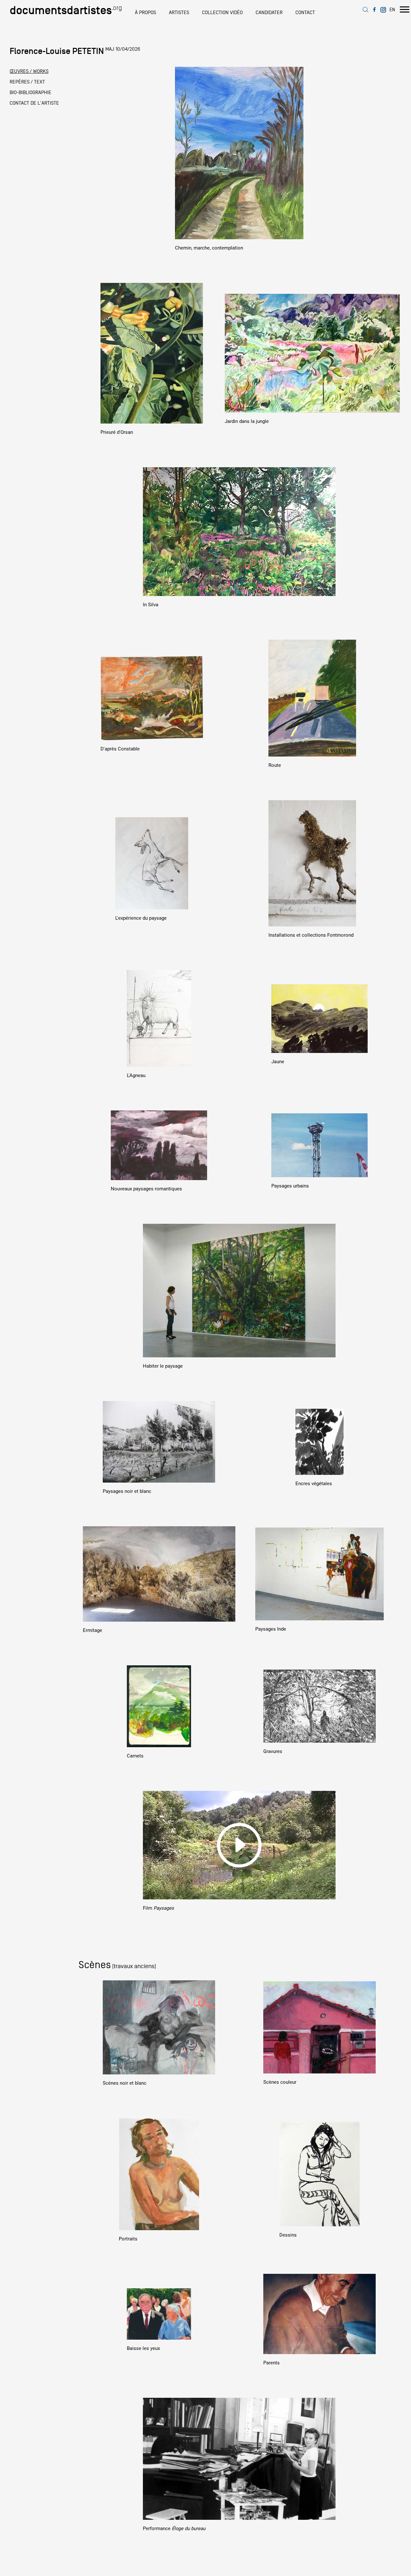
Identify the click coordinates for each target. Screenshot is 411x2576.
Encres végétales (314, 1484)
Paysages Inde (271, 1629)
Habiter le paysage (163, 1366)
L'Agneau (136, 1075)
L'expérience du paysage (141, 918)
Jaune (278, 1062)
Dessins (288, 2235)
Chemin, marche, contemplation (209, 248)
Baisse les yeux (143, 2348)
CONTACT (305, 13)
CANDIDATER (269, 13)
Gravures (273, 1751)
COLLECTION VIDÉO (222, 13)
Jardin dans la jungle (247, 421)
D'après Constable (120, 749)
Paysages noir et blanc (127, 1491)
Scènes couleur (280, 2082)
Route (275, 765)
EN (392, 9)
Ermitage (92, 1630)
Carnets (135, 1756)
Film (158, 1908)
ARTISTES (179, 13)
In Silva (151, 605)
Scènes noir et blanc (125, 2083)
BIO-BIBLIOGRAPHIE (31, 92)
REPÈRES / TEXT (27, 82)
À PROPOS (145, 13)
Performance (174, 2528)
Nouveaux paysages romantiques (146, 1189)
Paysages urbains (290, 1186)
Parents (271, 2363)
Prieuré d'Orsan (117, 432)
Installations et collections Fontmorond (311, 935)
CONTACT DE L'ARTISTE (34, 103)
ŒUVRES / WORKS (29, 71)
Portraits (128, 2239)
